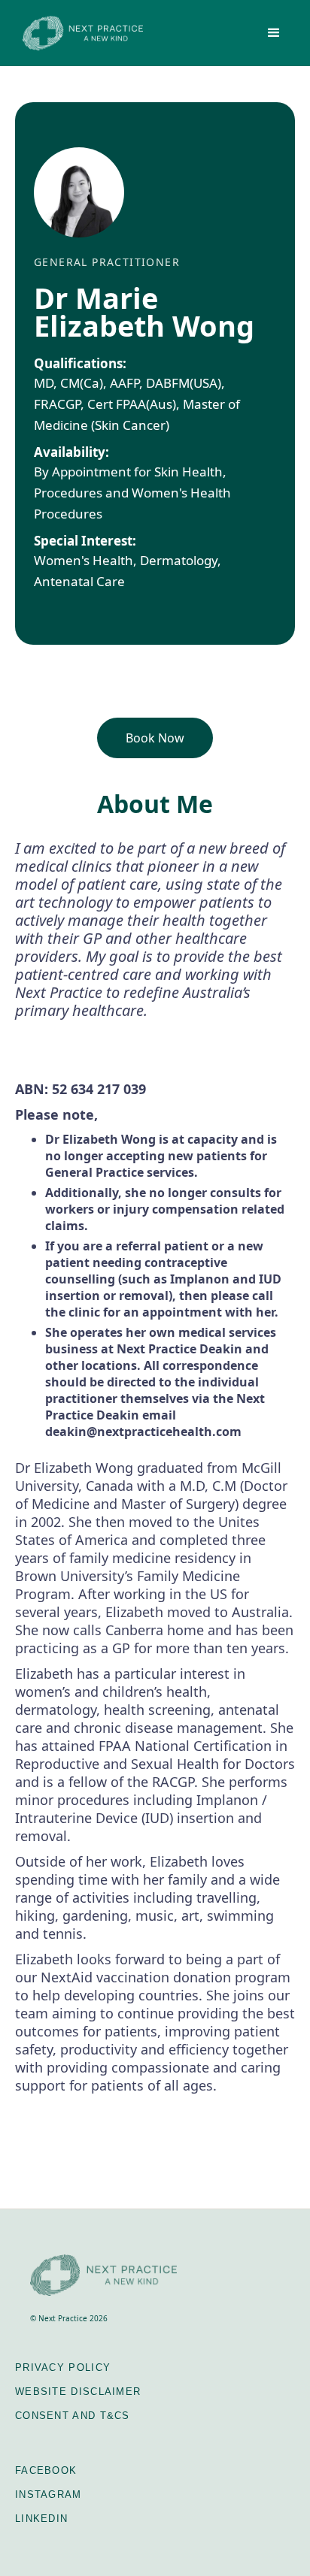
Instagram (49, 2494)
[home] (79, 33)
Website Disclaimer (78, 2392)
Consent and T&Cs (73, 2416)
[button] (274, 33)
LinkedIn (41, 2519)
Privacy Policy (63, 2367)
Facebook (46, 2470)
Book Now (155, 738)
